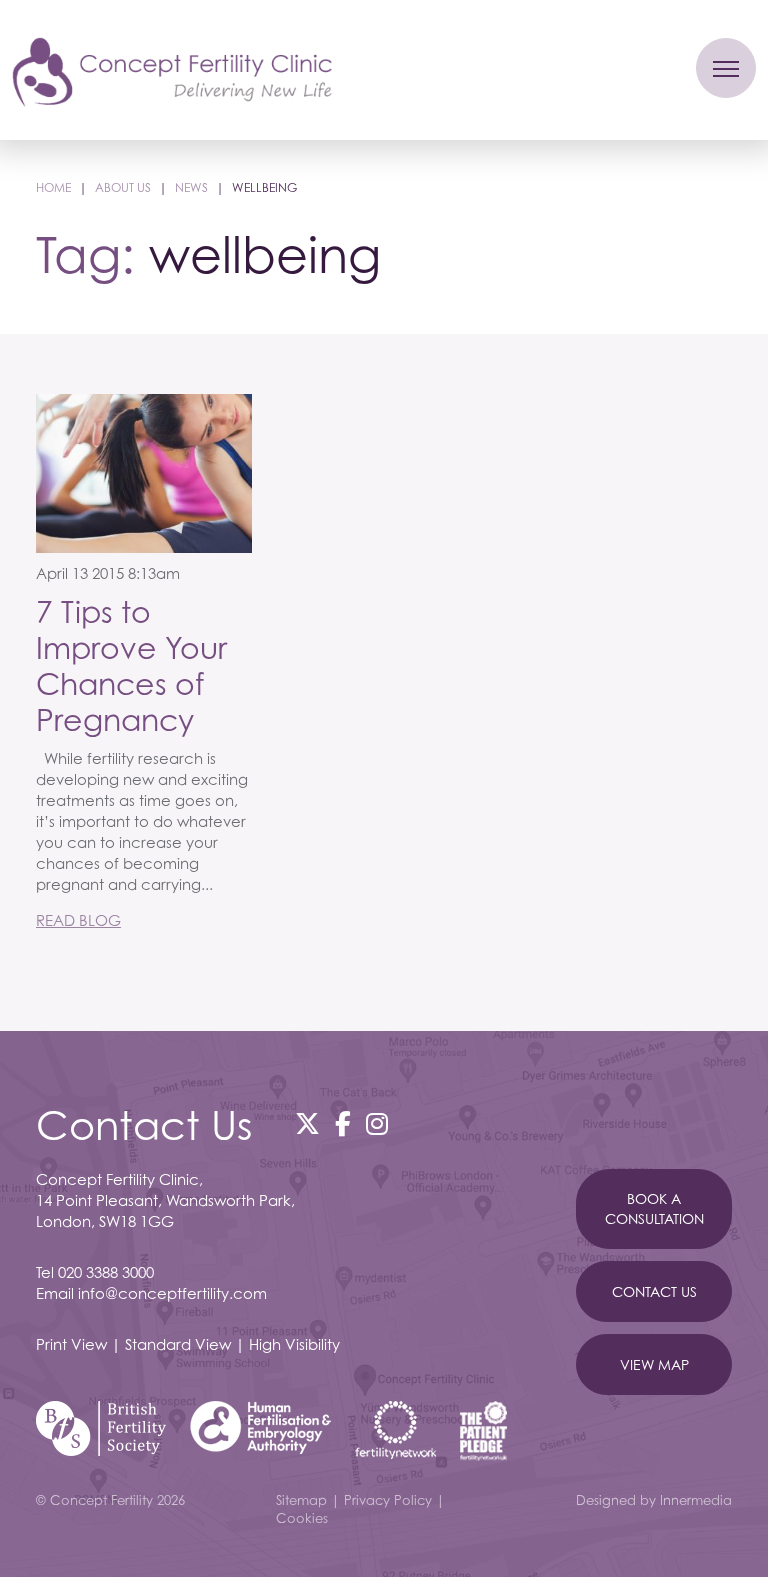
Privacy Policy (388, 1500)
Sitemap (301, 1500)
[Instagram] (377, 1124)
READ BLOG (78, 920)
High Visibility (294, 1344)
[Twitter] (307, 1124)
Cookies (302, 1518)
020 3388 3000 (106, 1272)
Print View (71, 1344)
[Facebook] (343, 1124)
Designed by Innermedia (654, 1500)
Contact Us (654, 1291)
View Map (654, 1364)
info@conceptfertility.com (172, 1293)
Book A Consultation (654, 1208)
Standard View (178, 1344)
